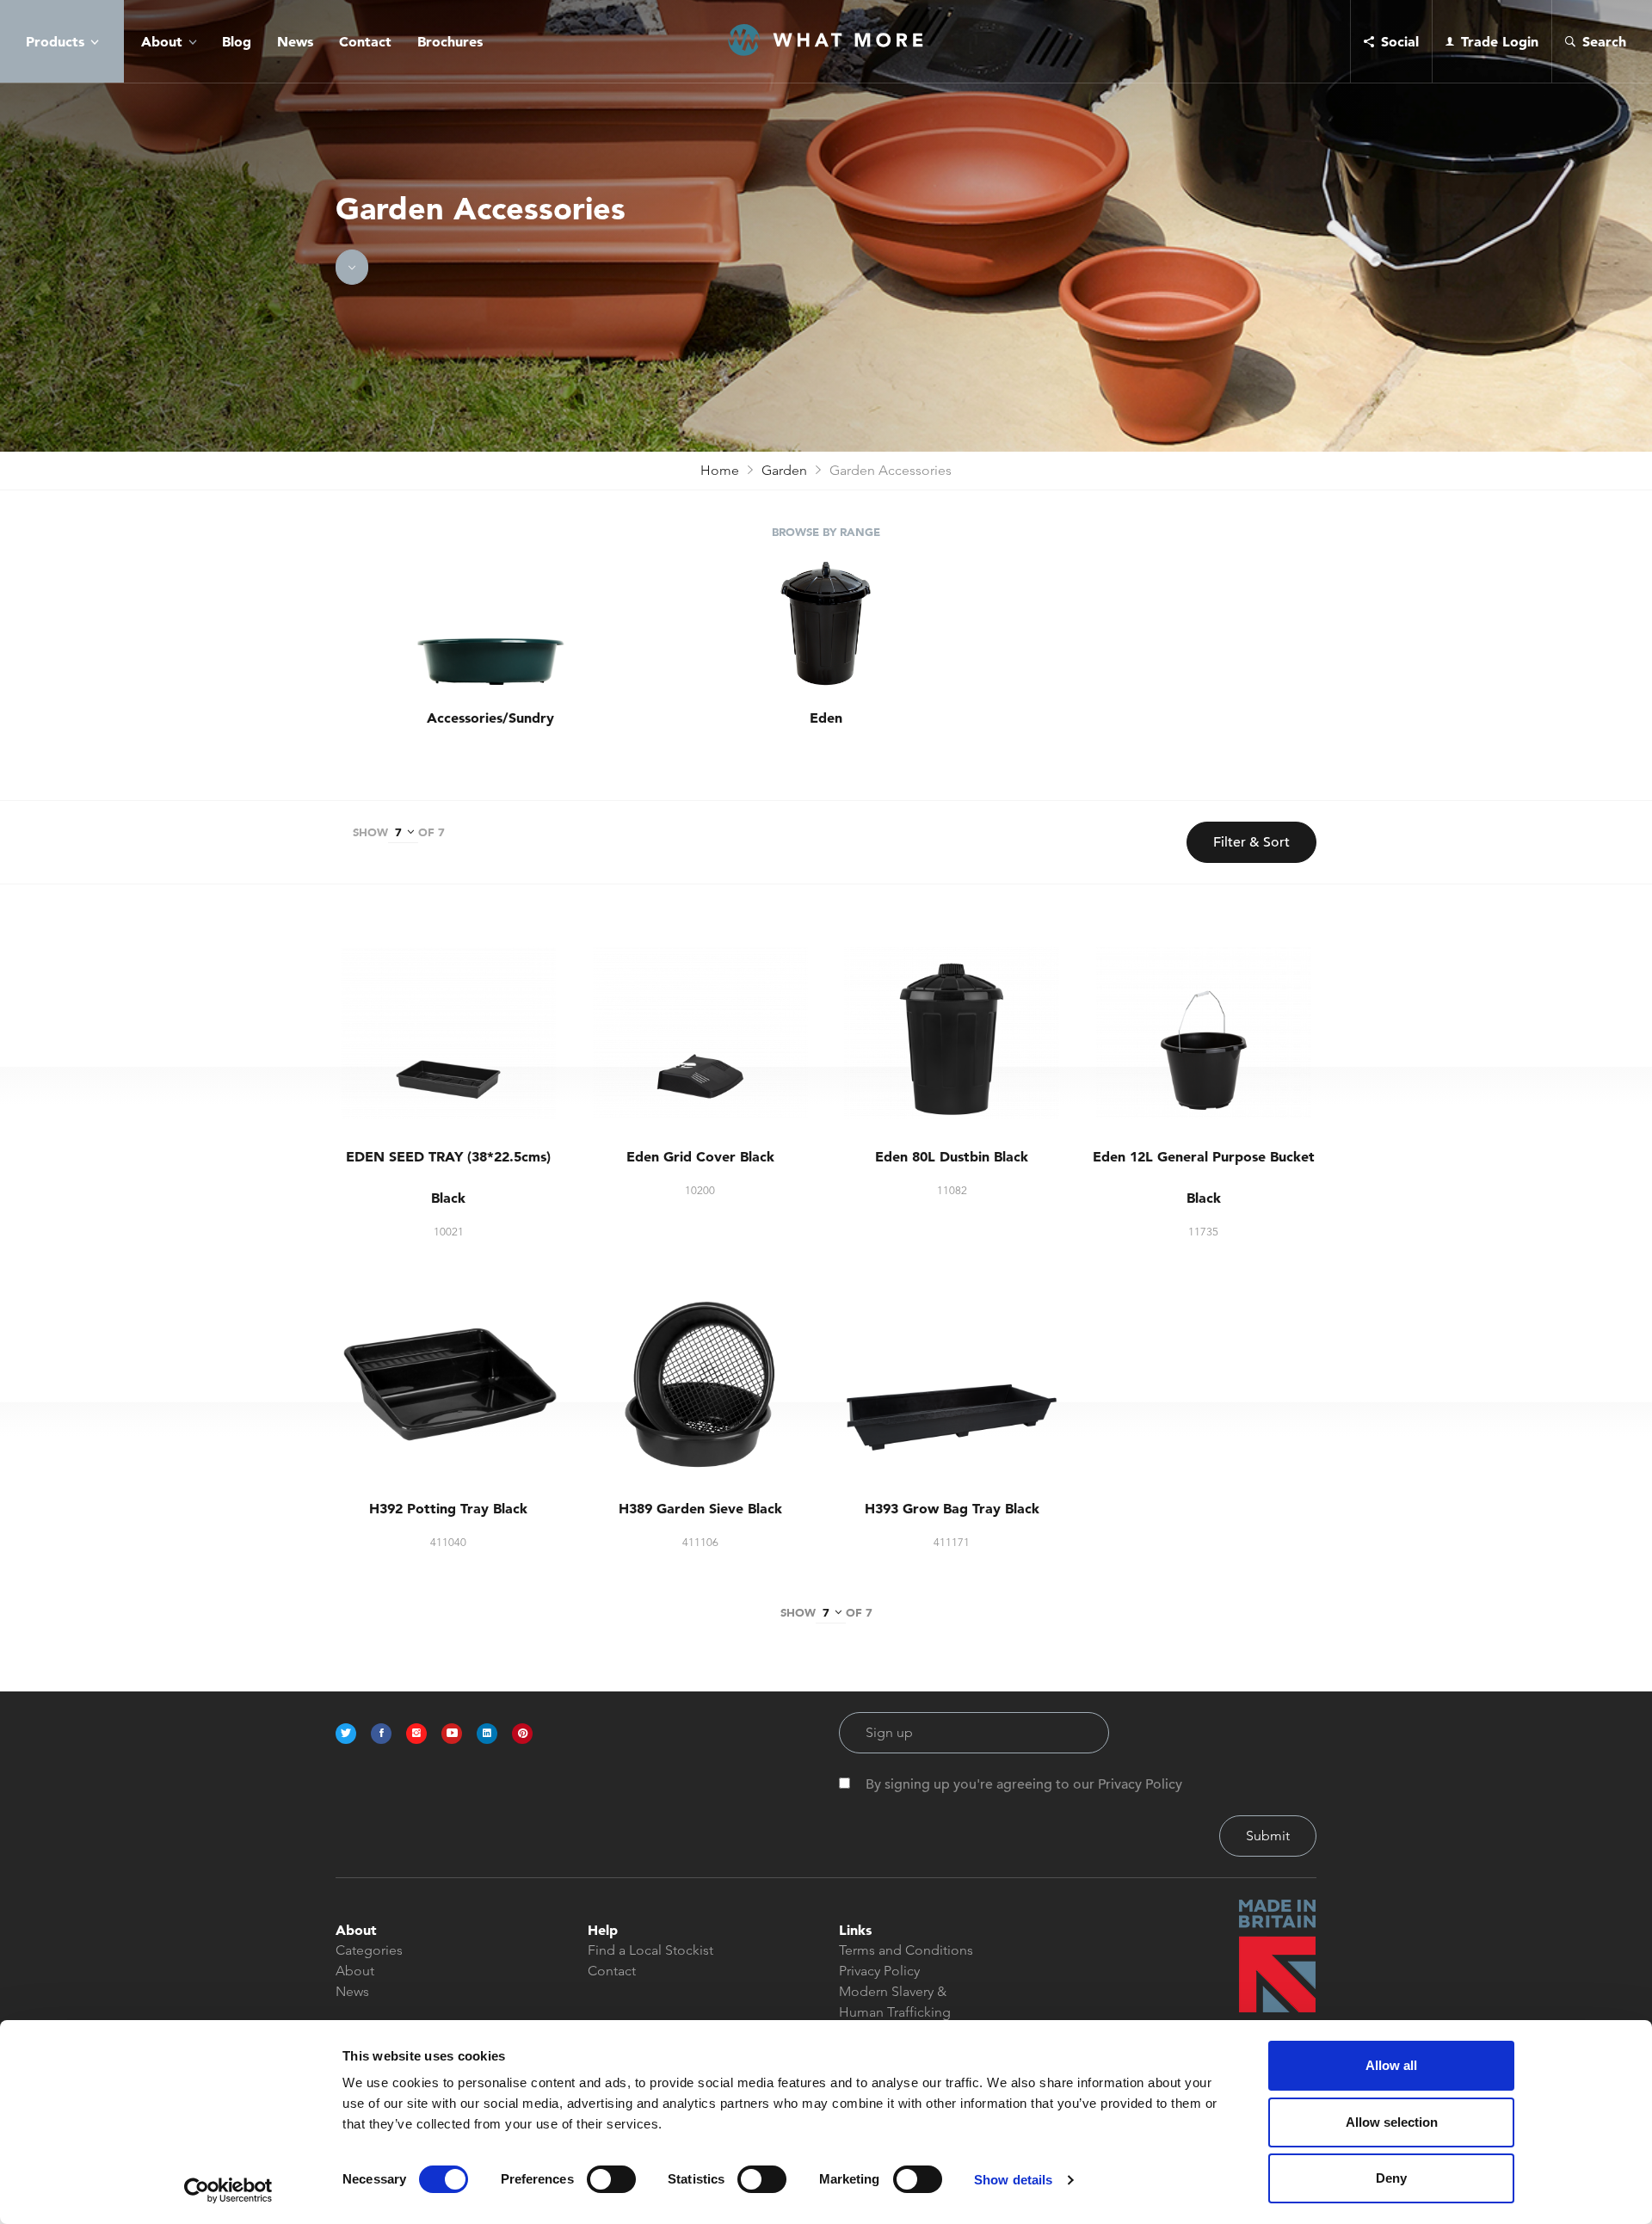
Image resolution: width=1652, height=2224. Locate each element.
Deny (1391, 2178)
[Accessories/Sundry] (490, 625)
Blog (237, 41)
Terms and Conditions (906, 1950)
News (295, 41)
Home (720, 470)
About (162, 41)
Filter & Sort (1251, 842)
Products (55, 41)
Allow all (1391, 2065)
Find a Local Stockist (650, 1950)
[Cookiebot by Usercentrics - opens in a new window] (228, 2190)
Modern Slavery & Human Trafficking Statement (895, 2012)
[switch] (611, 2179)
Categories (369, 1950)
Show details (1013, 2180)
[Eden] (826, 625)
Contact (365, 41)
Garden (784, 470)
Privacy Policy (879, 1971)
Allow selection (1392, 2122)
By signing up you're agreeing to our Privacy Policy (1024, 1784)
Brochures (450, 41)
